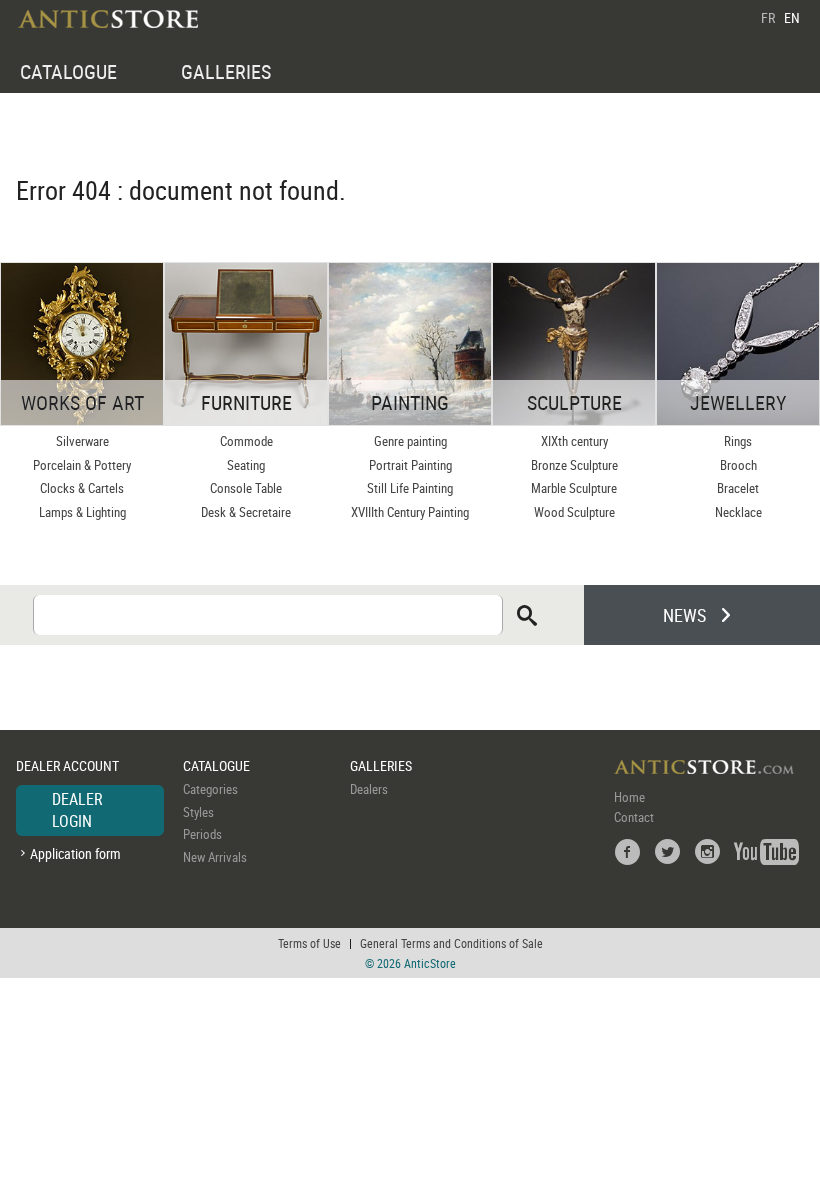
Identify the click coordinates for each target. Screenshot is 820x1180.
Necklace (738, 512)
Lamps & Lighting (82, 512)
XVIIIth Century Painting (410, 512)
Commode (246, 441)
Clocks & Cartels (82, 488)
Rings (738, 441)
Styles (198, 812)
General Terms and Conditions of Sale (451, 943)
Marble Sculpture (574, 488)
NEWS (684, 615)
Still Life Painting (410, 488)
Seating (246, 465)
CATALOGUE (68, 71)
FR (768, 17)
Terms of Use (309, 943)
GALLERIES (226, 71)
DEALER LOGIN (77, 810)
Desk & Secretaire (246, 512)
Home (629, 797)
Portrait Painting (410, 465)
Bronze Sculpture (574, 465)
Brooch (738, 465)
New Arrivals (215, 857)
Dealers (369, 789)
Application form (75, 853)
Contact (634, 817)
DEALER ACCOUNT (67, 765)
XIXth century (574, 441)
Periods (202, 834)
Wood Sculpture (574, 512)
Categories (210, 789)
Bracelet (738, 488)
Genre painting (410, 441)
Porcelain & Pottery (82, 465)
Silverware (82, 441)
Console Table (246, 488)
